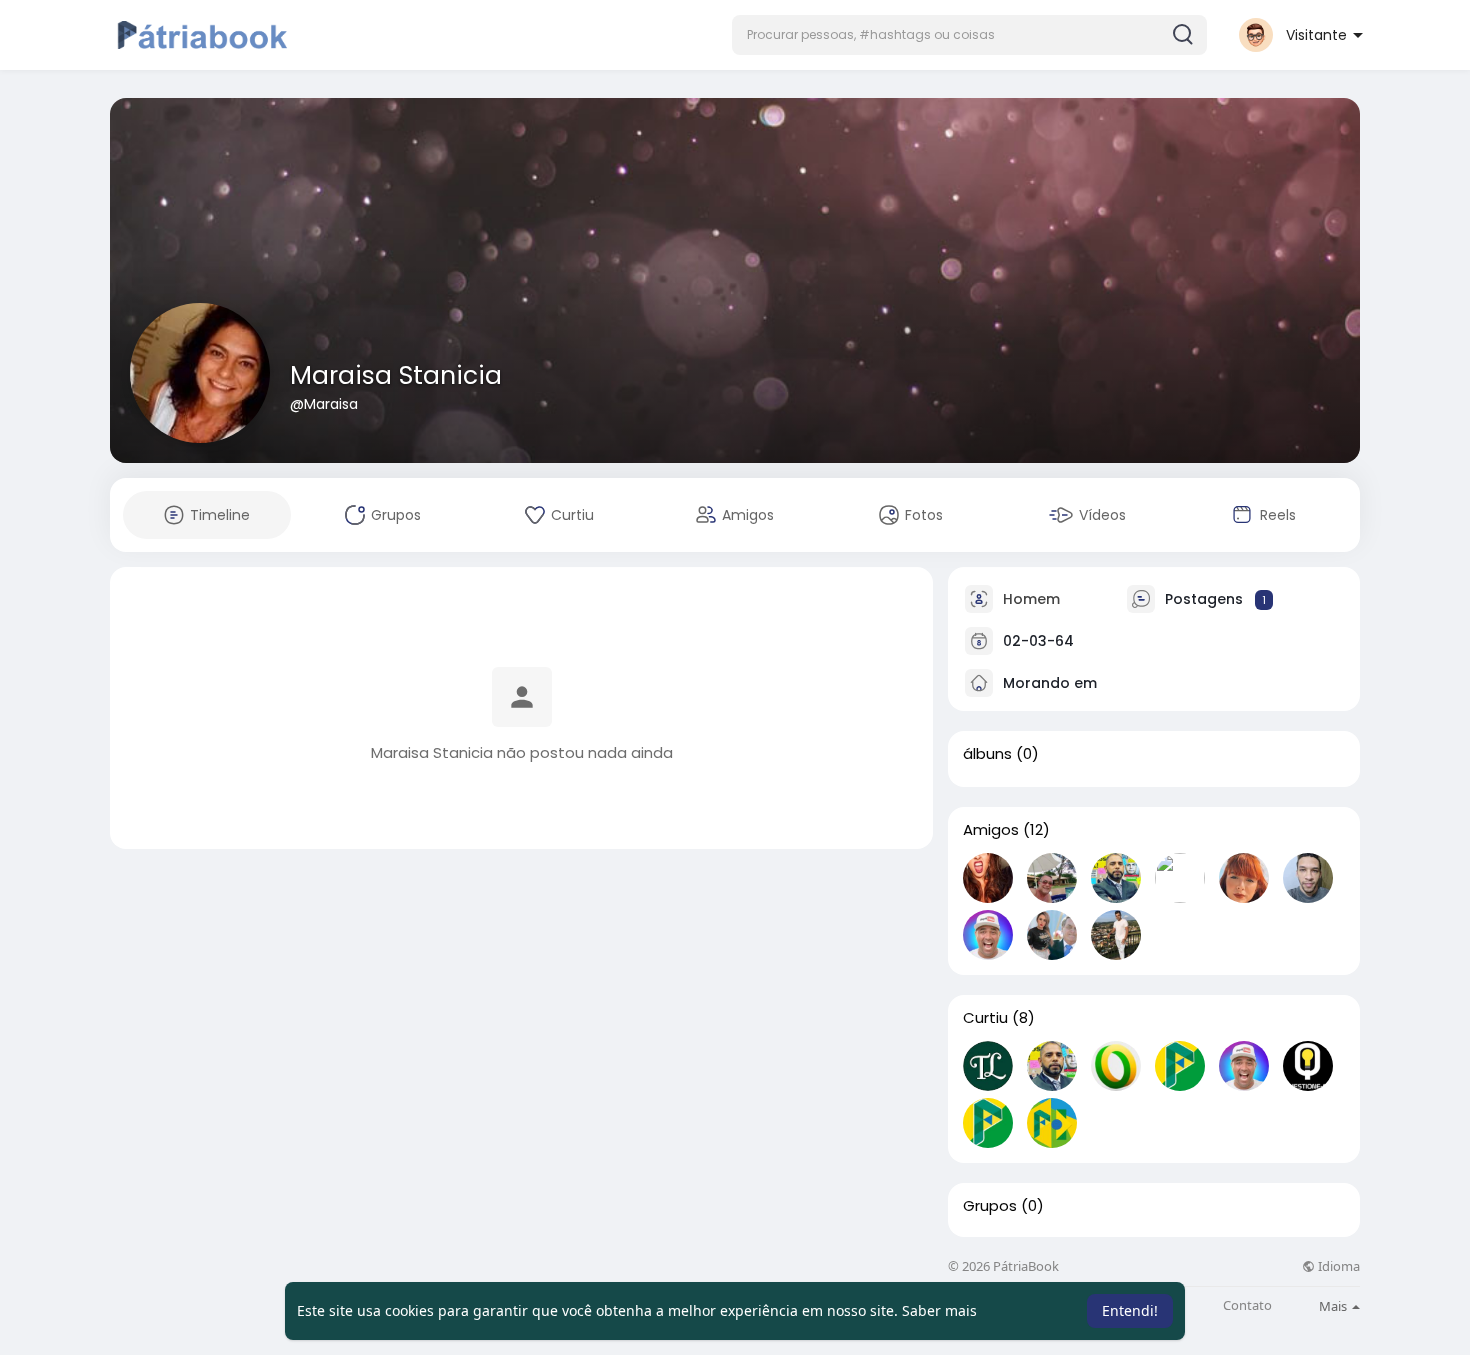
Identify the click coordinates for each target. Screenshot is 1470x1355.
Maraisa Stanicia (396, 375)
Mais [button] (1334, 1306)
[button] (969, 35)
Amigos (991, 830)
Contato (1247, 1305)
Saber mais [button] (939, 1310)
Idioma (1337, 1266)
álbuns (987, 754)
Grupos (990, 1206)
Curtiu (985, 1018)
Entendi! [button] (1130, 1310)
